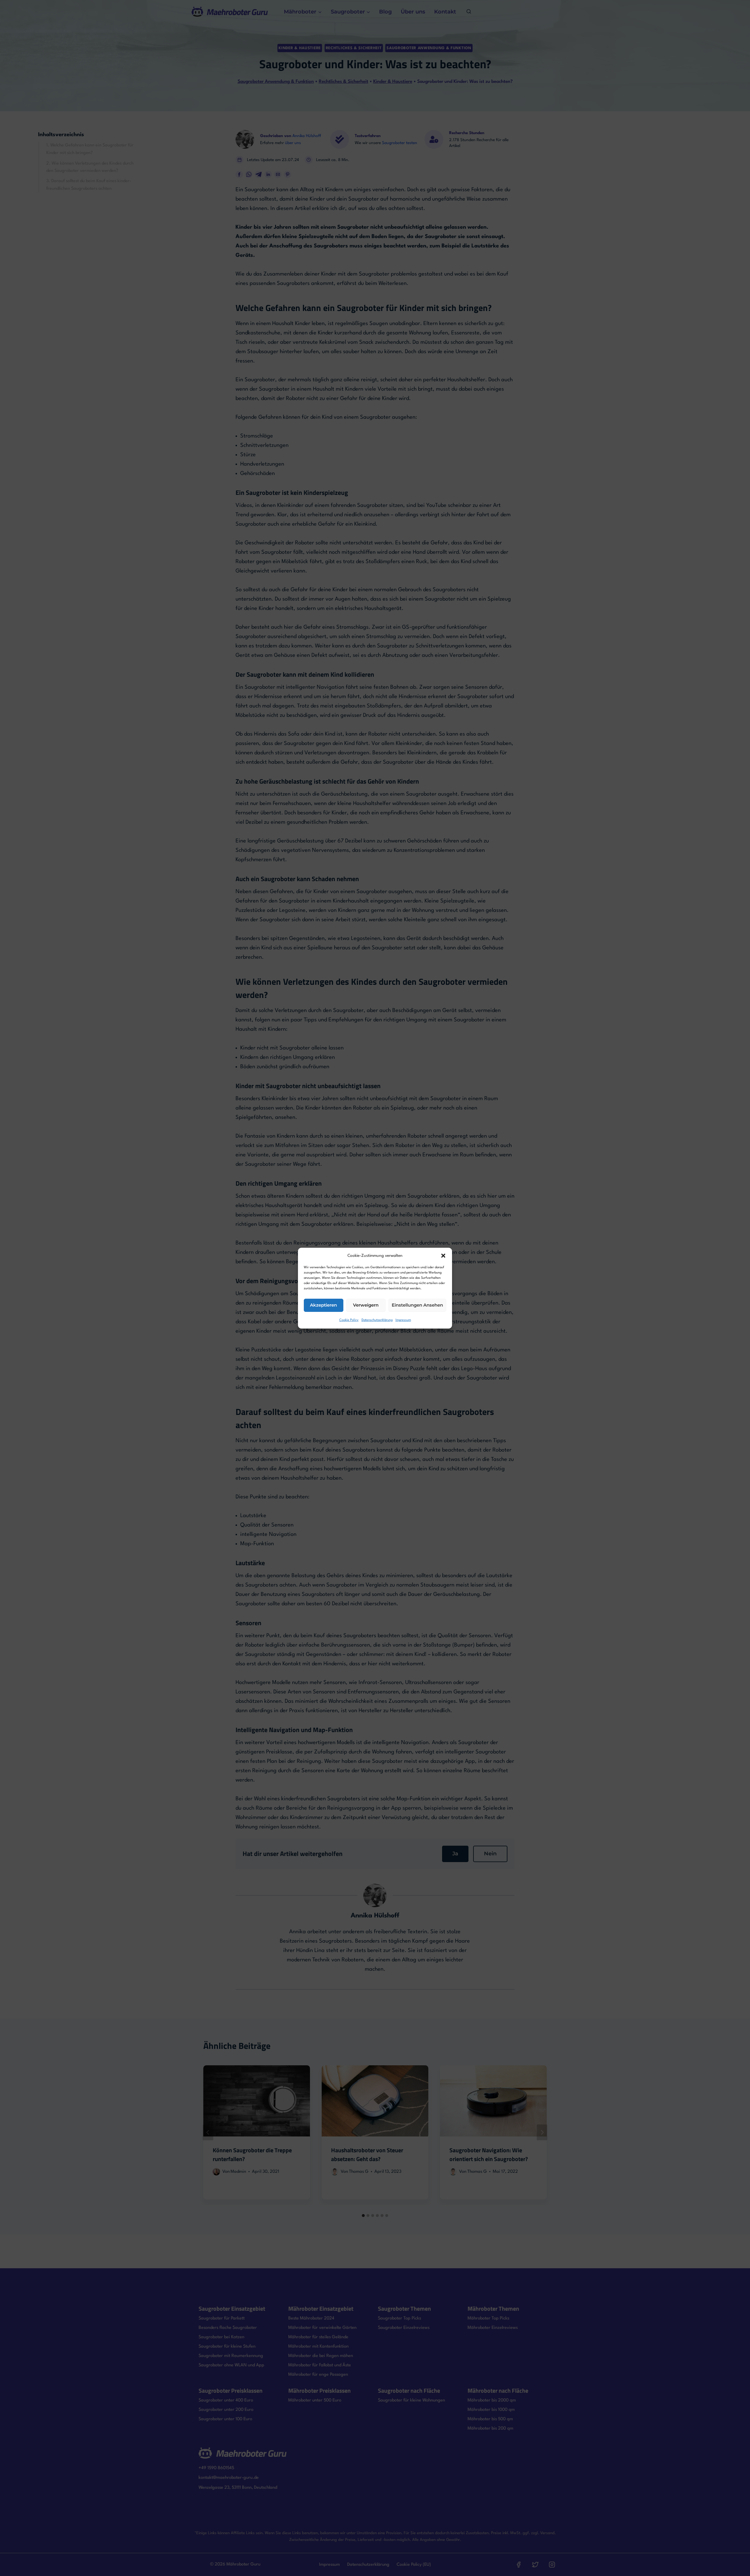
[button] (443, 1256)
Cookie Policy (349, 1320)
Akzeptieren (323, 1305)
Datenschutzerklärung (377, 1320)
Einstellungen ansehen (417, 1305)
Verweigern (366, 1305)
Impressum (403, 1320)
